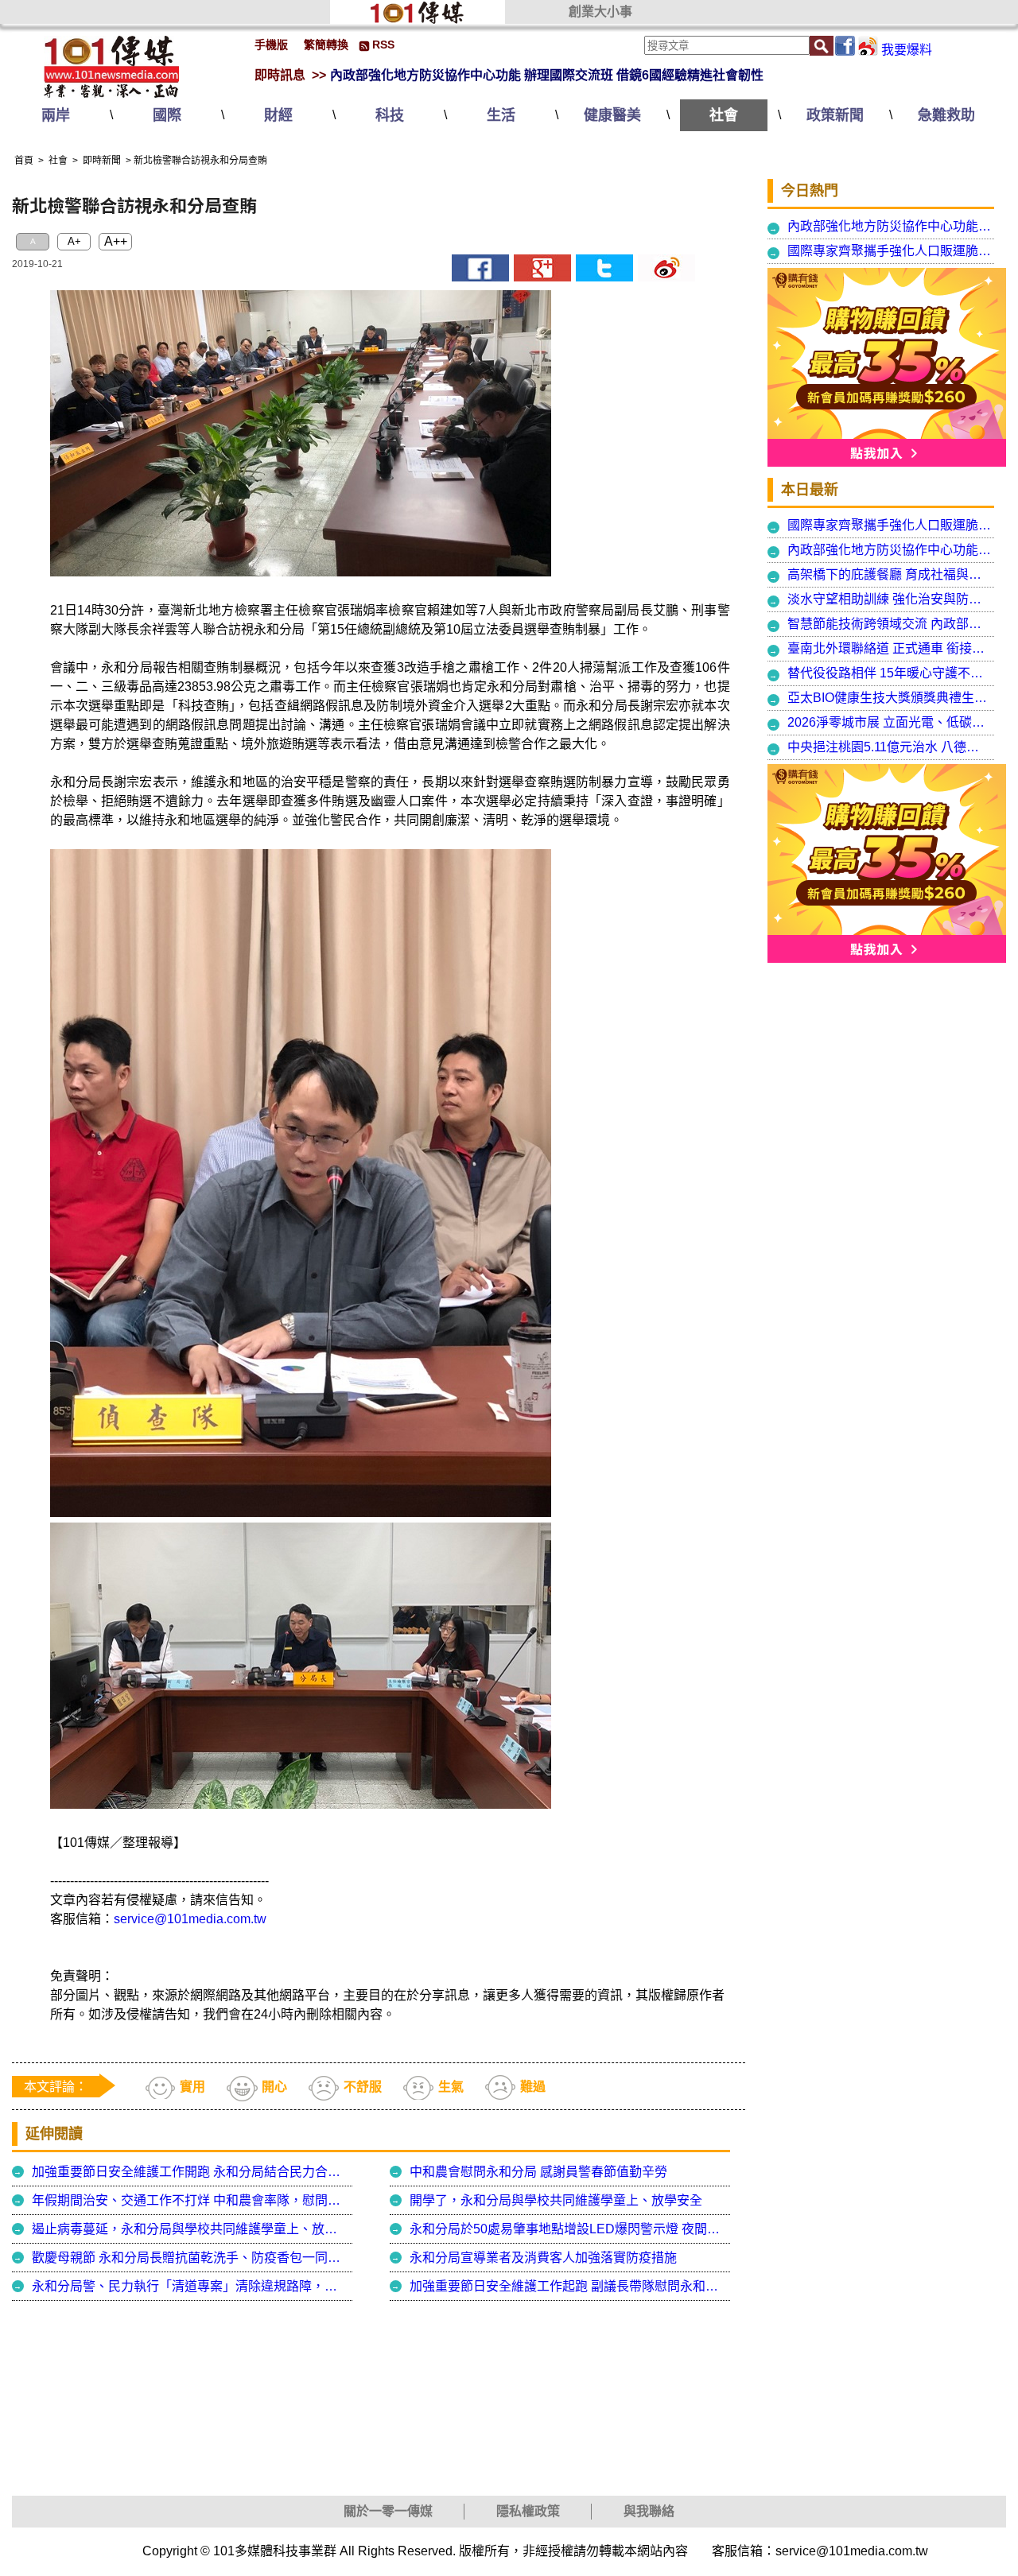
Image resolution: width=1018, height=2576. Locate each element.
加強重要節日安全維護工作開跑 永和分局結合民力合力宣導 (190, 2172)
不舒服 (363, 2087)
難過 (533, 2087)
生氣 (451, 2087)
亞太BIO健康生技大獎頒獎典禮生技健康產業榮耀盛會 (890, 698)
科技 (390, 115)
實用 (192, 2087)
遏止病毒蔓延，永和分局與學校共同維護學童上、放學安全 (190, 2229)
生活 (501, 115)
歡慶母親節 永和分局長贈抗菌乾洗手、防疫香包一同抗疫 (190, 2258)
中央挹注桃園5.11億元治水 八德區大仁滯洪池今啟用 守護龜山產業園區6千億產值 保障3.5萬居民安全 (890, 747)
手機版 (271, 45)
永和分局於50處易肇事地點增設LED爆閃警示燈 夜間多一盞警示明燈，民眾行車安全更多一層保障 (568, 2229)
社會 (724, 115)
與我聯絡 (649, 2511)
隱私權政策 (528, 2511)
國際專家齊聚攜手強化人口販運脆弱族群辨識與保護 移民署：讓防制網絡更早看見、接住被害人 (890, 251)
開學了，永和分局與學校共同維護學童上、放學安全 (556, 2200)
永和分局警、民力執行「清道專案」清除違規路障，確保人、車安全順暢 (190, 2286)
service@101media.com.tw (190, 1919)
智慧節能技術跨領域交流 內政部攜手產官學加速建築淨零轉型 (890, 624)
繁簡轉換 (326, 45)
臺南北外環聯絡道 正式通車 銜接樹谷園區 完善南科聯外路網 (890, 648)
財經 (278, 115)
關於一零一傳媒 (388, 2511)
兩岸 (56, 115)
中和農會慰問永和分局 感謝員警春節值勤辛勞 (538, 2172)
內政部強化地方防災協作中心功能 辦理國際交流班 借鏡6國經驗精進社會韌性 (547, 75)
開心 (274, 2087)
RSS (383, 45)
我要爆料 (907, 50)
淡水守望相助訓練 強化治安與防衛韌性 (890, 599)
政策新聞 (835, 115)
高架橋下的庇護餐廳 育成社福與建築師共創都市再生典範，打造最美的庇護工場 (890, 574)
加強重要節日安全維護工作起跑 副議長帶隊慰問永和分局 (568, 2286)
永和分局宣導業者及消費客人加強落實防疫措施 (543, 2258)
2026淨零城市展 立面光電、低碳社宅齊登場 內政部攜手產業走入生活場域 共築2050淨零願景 (890, 722)
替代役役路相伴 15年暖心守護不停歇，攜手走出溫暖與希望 (890, 673)
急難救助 (946, 115)
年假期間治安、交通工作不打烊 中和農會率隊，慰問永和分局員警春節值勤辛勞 (190, 2200)
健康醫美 (612, 115)
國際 (167, 115)
